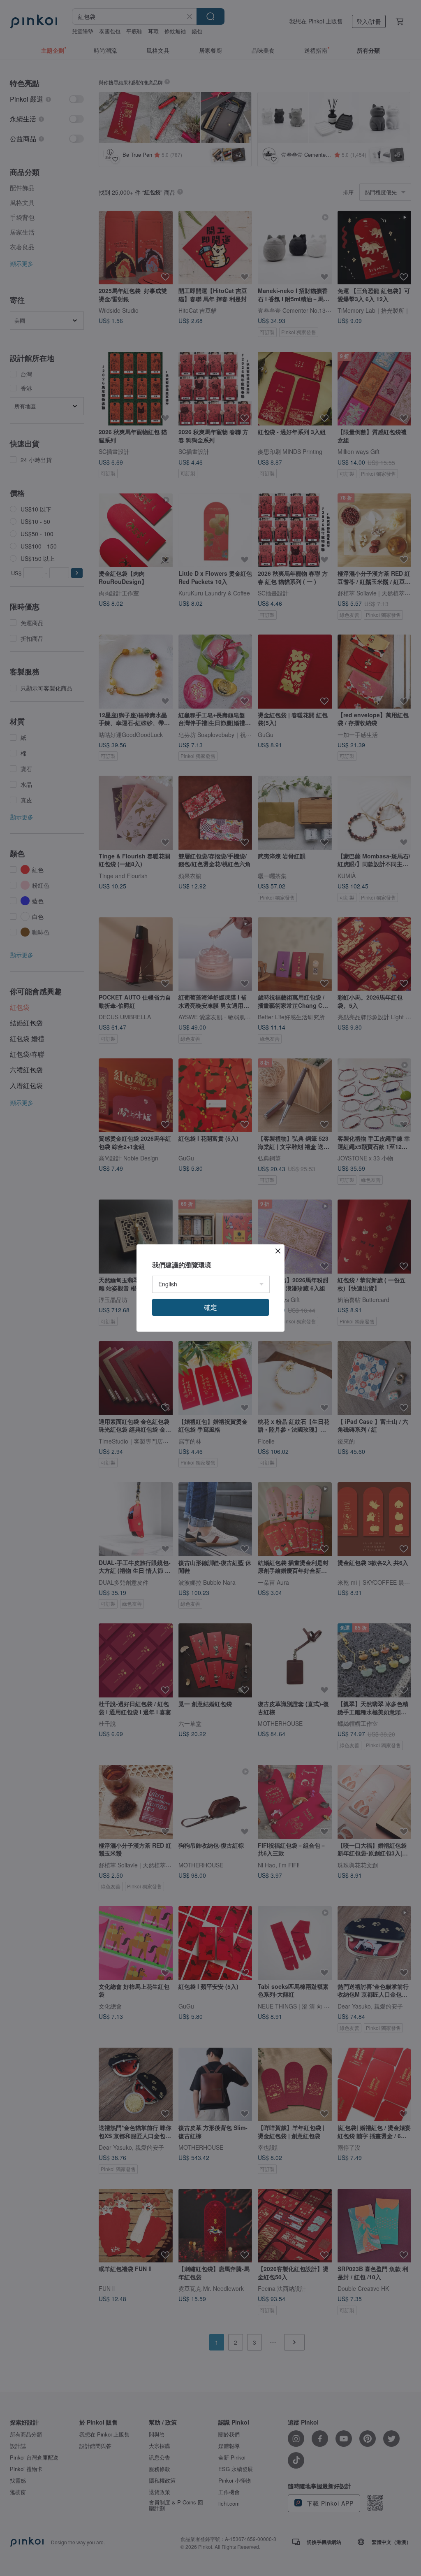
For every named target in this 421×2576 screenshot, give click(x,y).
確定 (210, 1307)
